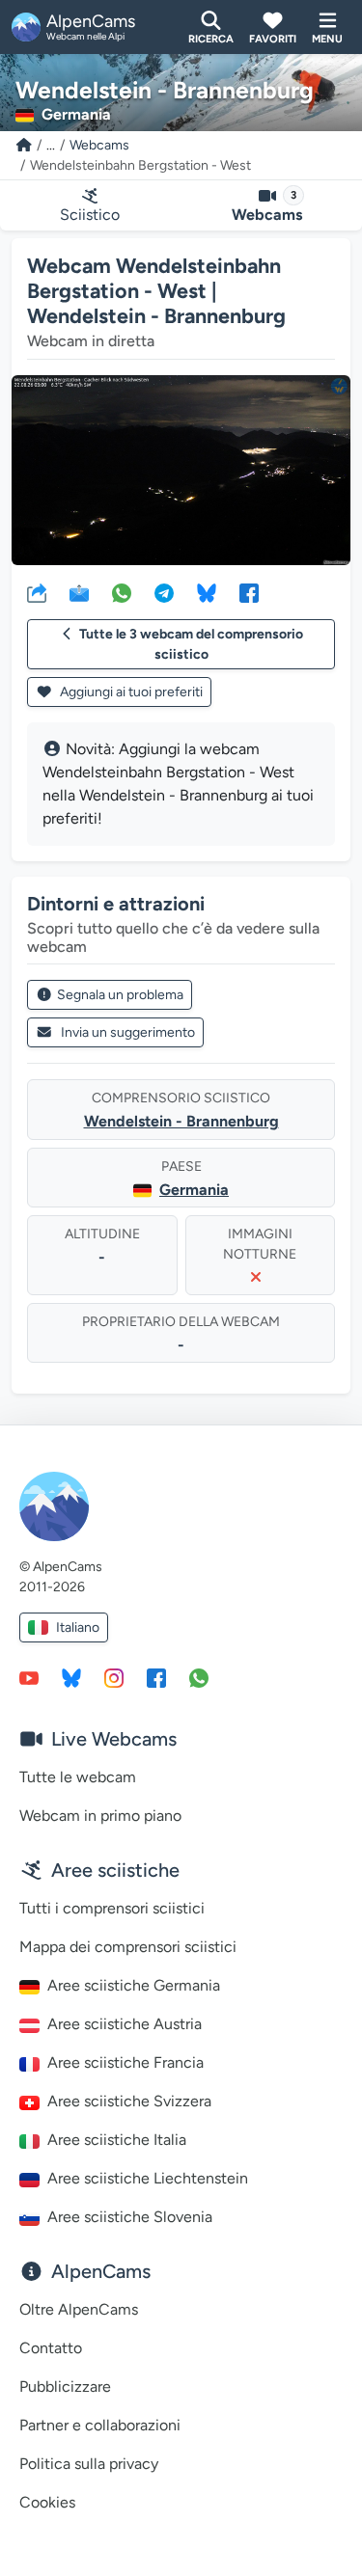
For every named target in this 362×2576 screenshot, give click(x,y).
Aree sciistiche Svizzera (129, 2101)
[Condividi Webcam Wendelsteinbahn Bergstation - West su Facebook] (249, 592)
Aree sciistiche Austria (125, 2024)
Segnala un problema (120, 995)
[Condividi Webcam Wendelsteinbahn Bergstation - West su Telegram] (164, 592)
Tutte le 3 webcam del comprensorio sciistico (191, 644)
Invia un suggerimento (128, 1032)
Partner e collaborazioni (100, 2425)
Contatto (51, 2348)
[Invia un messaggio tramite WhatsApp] (199, 1677)
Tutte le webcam (78, 1777)
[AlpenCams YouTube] (29, 1677)
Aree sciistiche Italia (117, 2140)
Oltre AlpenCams (79, 2309)
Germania (194, 1190)
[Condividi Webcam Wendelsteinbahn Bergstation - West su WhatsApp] (122, 592)
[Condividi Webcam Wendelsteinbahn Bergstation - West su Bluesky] (207, 592)
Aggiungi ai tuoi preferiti (130, 692)
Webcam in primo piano (100, 1816)
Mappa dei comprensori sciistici (128, 1947)
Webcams (99, 145)
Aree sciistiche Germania (134, 1985)
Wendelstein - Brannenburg (181, 1121)
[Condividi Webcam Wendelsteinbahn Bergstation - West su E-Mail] (79, 592)
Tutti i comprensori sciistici (112, 1908)
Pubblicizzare (65, 2386)
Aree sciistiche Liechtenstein (148, 2178)
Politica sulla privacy (89, 2464)
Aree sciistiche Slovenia (130, 2217)
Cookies (47, 2502)
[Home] (24, 145)
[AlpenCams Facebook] (156, 1677)
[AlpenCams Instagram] (114, 1677)
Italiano (78, 1627)
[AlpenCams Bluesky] (71, 1677)
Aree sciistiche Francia (125, 2062)
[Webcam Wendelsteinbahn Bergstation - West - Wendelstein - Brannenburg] (181, 470)
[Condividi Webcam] (37, 592)
